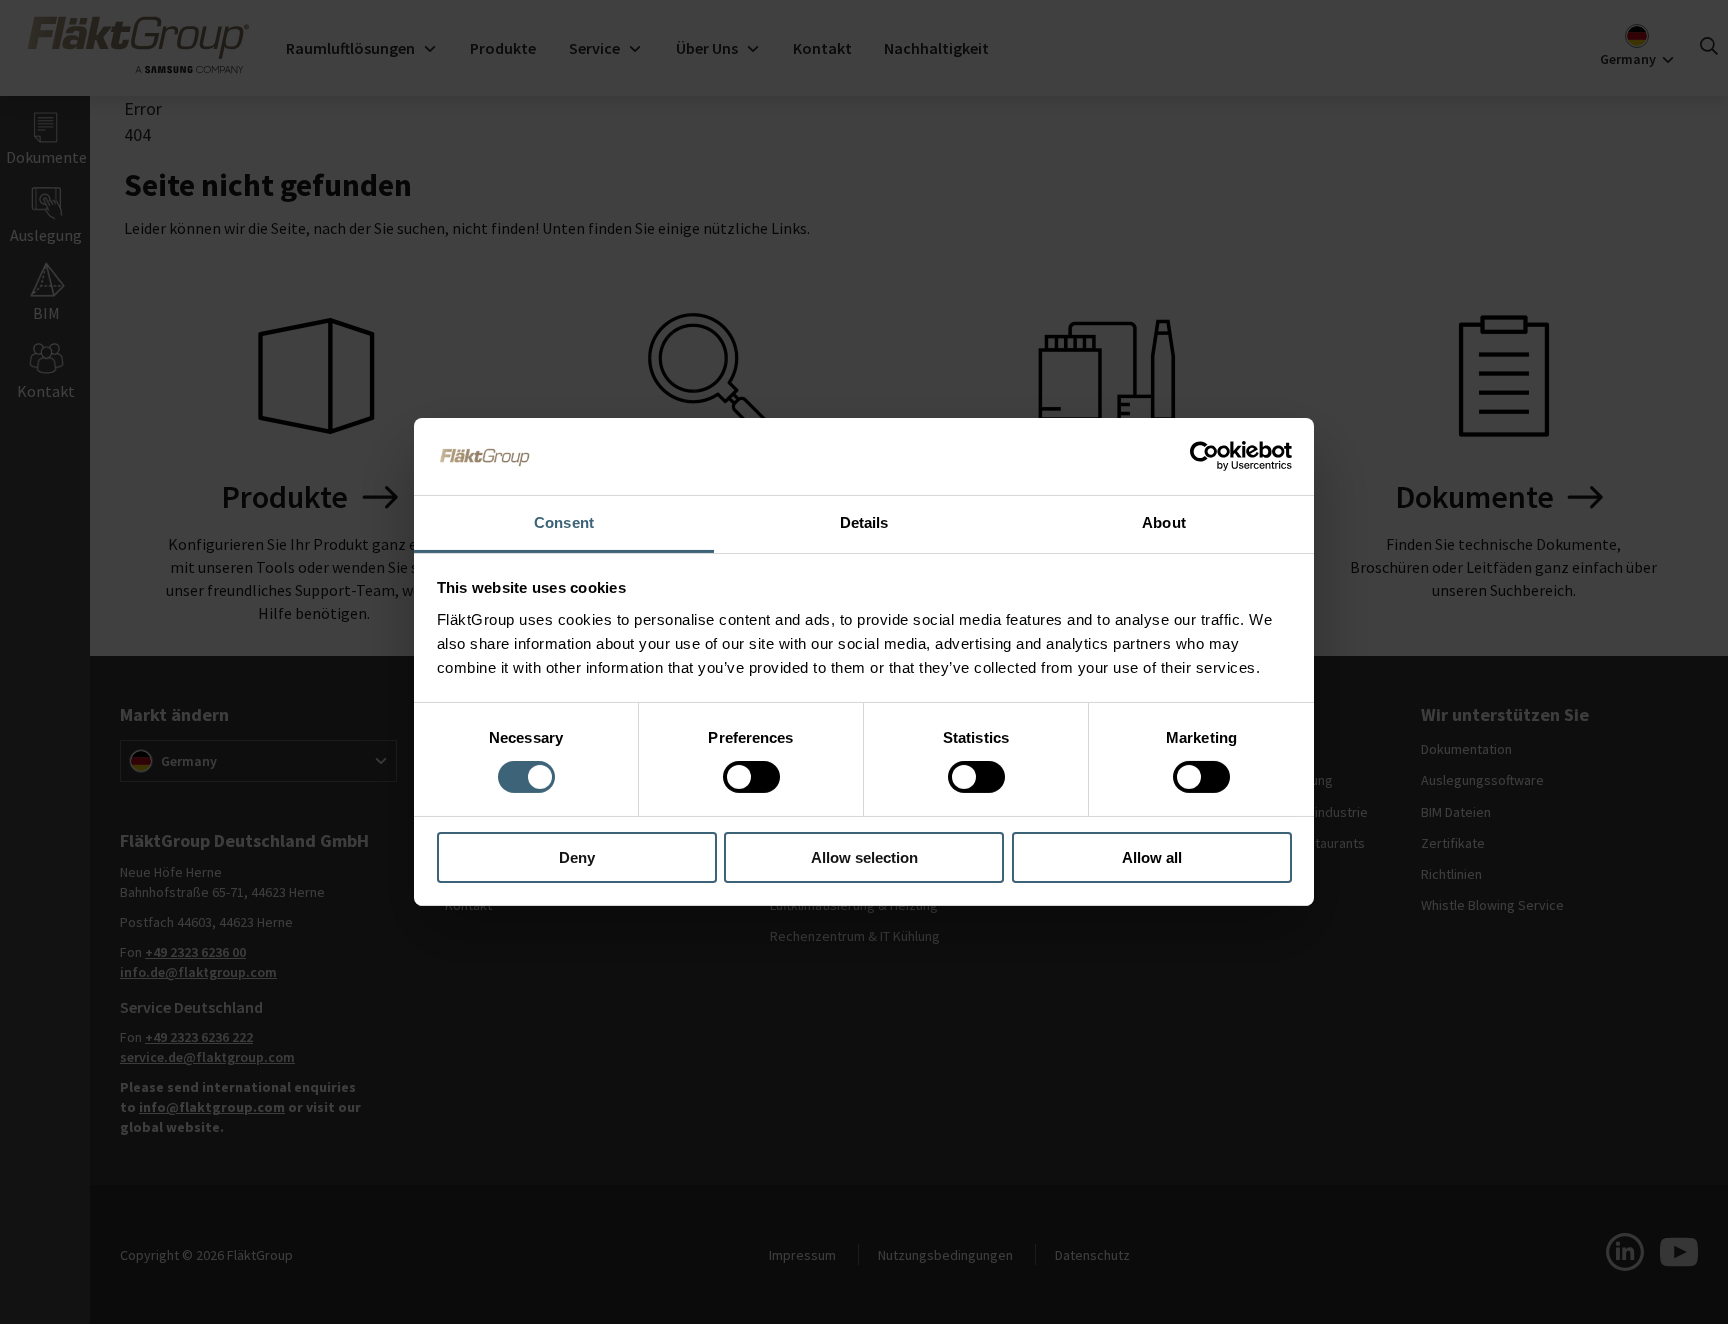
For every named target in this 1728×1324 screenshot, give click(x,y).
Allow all (1152, 857)
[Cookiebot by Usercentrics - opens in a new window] (1204, 456)
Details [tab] (864, 522)
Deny (577, 857)
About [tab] (1164, 522)
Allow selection (864, 857)
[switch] (751, 777)
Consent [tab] (564, 522)
